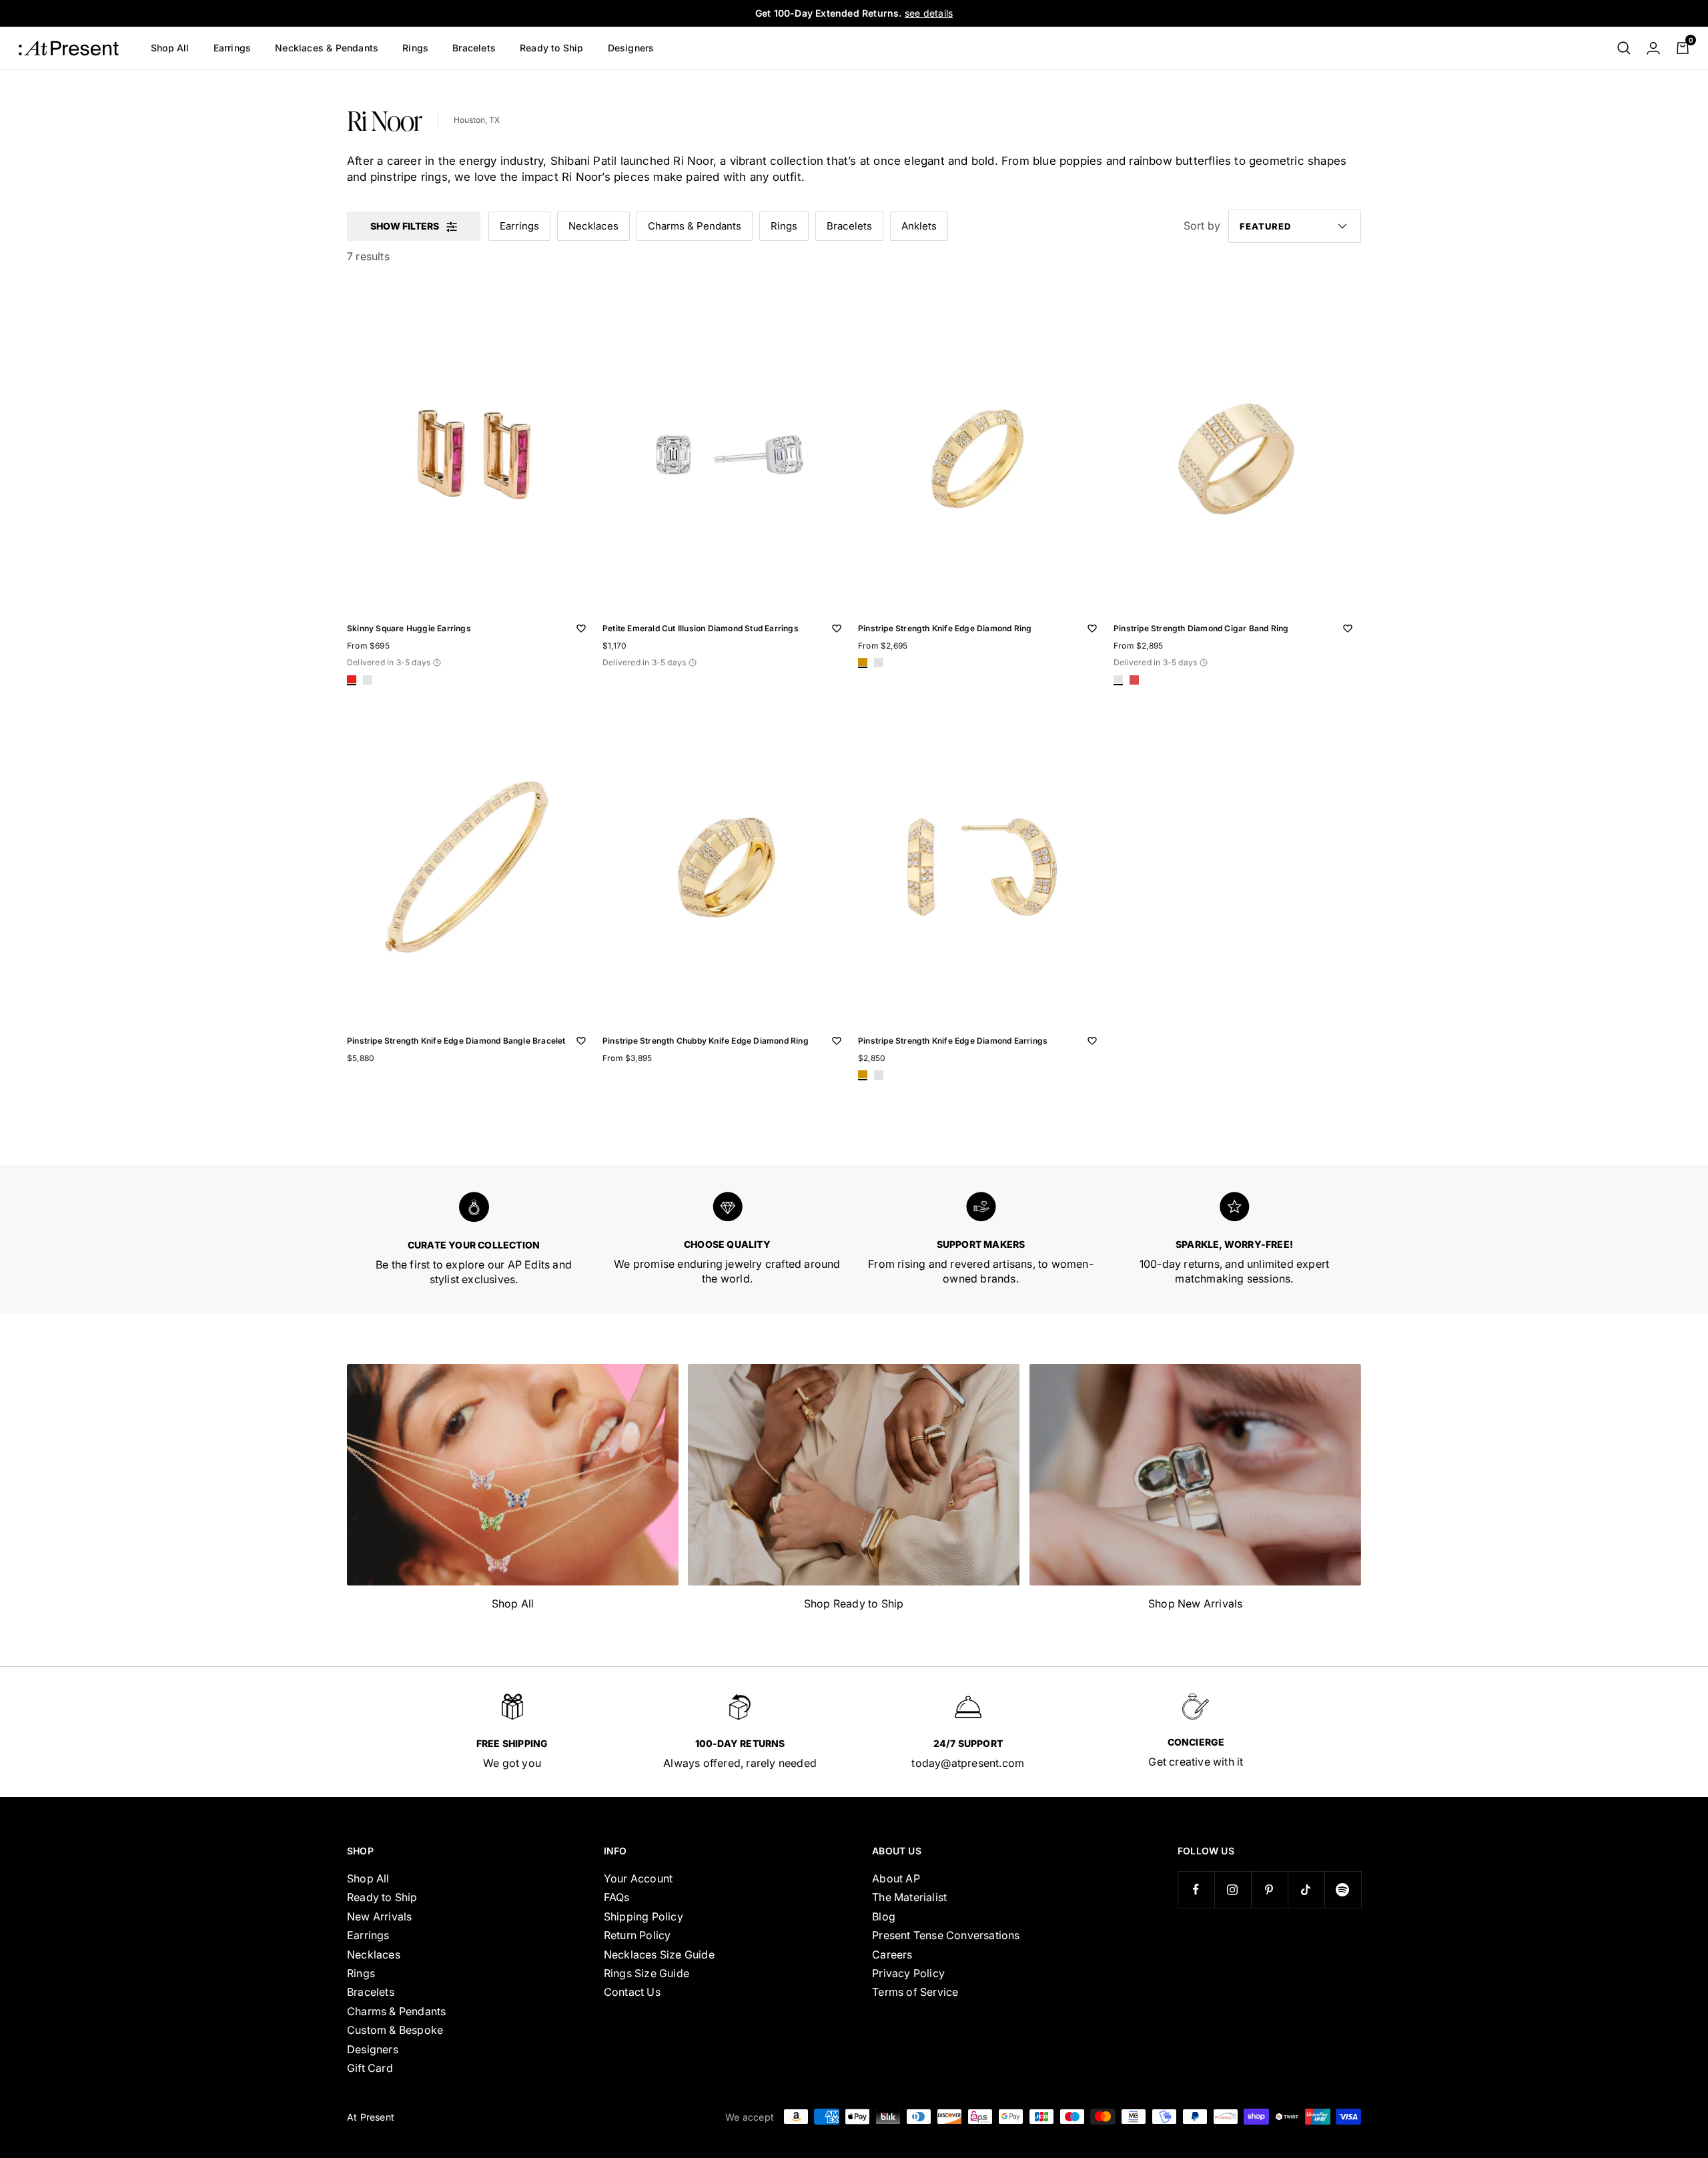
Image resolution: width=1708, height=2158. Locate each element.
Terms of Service (915, 1992)
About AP (896, 1878)
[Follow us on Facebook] (1196, 1889)
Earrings (233, 48)
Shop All (170, 48)
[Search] (1624, 48)
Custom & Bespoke (395, 2030)
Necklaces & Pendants (327, 48)
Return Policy (637, 1935)
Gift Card (370, 2068)
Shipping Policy (644, 1916)
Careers (892, 1954)
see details (929, 13)
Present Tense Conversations (946, 1935)
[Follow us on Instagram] (1233, 1889)
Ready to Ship (552, 48)
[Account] (1653, 48)
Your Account (638, 1878)
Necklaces (593, 226)
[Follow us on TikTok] (1306, 1889)
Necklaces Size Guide (659, 1954)
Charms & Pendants (695, 226)
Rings (415, 48)
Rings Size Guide (647, 1973)
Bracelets (474, 48)
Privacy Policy (908, 1973)
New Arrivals (379, 1916)
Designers (631, 48)
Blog (884, 1916)
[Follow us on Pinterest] (1269, 1889)
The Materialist (909, 1897)
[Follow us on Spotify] (1343, 1889)
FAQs (617, 1897)
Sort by (1202, 226)
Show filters (405, 226)
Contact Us (632, 1992)
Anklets (919, 226)
